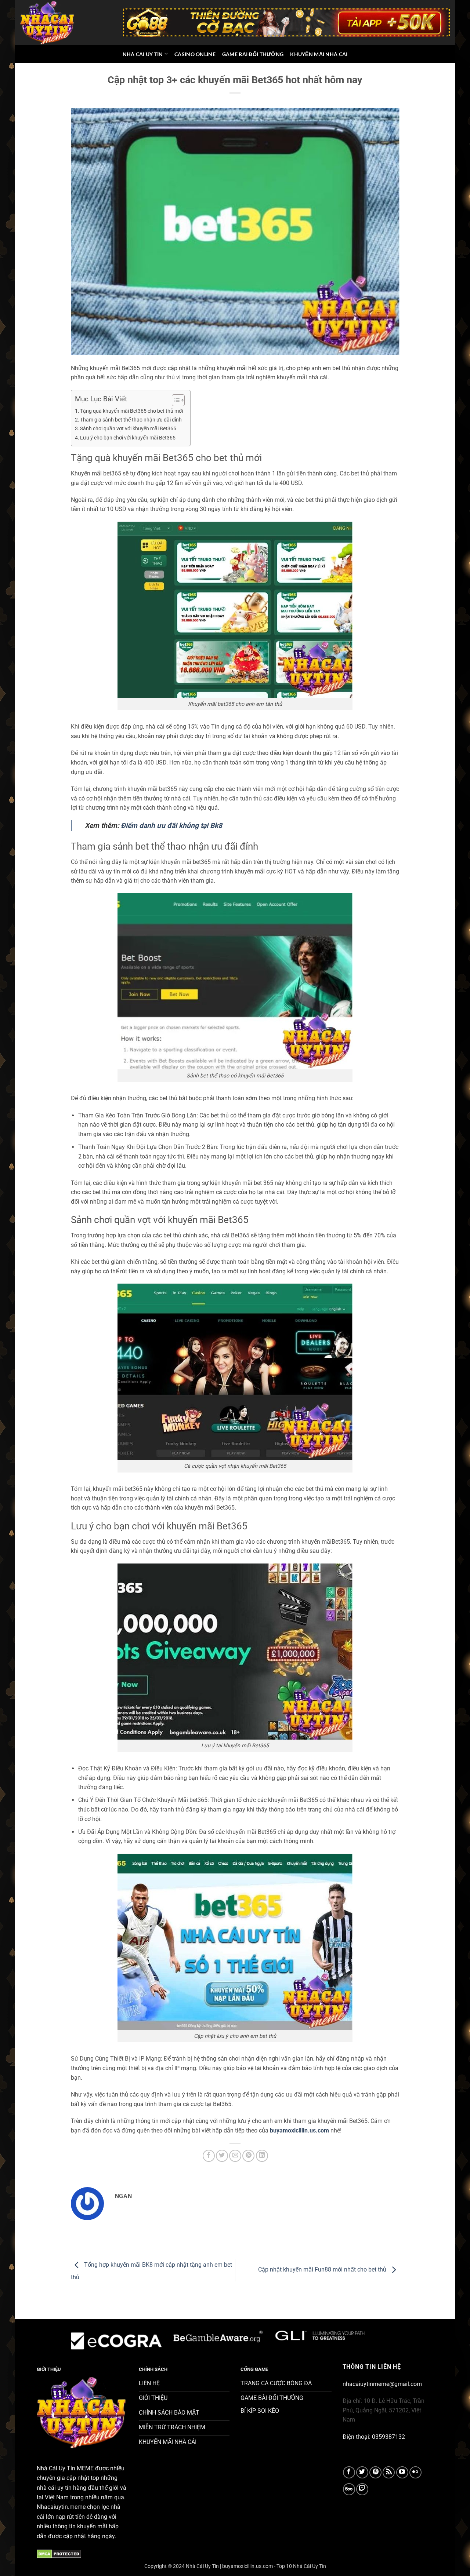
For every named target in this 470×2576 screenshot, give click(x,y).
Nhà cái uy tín (143, 54)
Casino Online (195, 54)
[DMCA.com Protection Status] (59, 2553)
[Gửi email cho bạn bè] (235, 2156)
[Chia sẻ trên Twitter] (222, 2156)
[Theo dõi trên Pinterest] (375, 2472)
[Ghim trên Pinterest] (248, 2156)
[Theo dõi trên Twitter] (362, 2472)
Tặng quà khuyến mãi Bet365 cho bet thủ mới (131, 411)
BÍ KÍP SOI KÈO (260, 2411)
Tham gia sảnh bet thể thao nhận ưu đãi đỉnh (131, 420)
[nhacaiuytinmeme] (48, 22)
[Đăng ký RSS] (389, 2472)
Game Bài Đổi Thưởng (253, 54)
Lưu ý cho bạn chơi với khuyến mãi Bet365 (128, 438)
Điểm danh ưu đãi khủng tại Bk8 (171, 826)
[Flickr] (415, 2472)
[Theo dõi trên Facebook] (349, 2472)
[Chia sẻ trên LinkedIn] (262, 2156)
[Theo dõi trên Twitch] (362, 2489)
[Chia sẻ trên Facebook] (209, 2156)
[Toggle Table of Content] (175, 400)
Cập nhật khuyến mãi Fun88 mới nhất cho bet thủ (323, 2270)
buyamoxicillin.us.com (299, 2130)
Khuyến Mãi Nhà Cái (319, 54)
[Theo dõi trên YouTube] (402, 2472)
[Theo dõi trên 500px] (349, 2489)
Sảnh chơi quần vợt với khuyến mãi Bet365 (128, 429)
